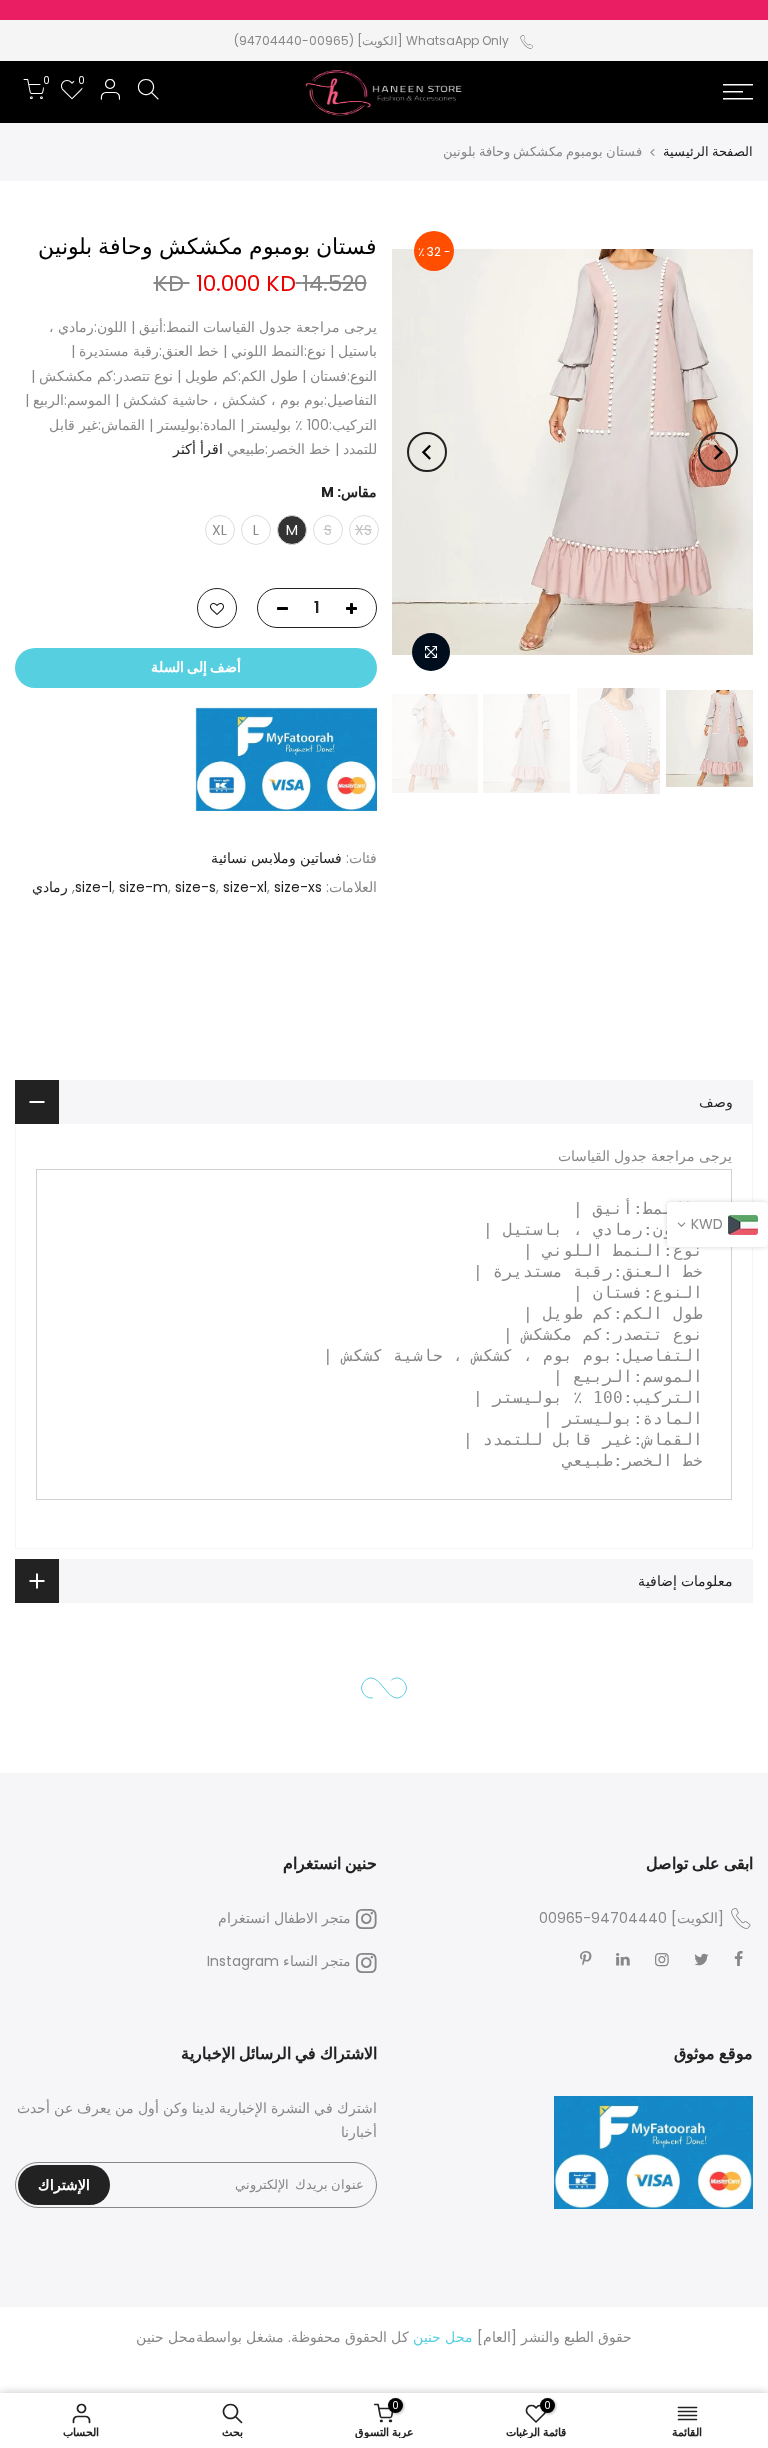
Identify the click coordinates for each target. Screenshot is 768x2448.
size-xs (298, 887)
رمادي (50, 887)
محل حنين (166, 2337)
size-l (93, 887)
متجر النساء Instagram (279, 1961)
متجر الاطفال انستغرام (284, 1918)
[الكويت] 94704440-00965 (631, 1918)
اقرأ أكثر (200, 449)
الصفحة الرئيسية (708, 151)
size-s (195, 887)
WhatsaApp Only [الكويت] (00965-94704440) (371, 40)
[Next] (427, 452)
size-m (143, 887)
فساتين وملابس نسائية (276, 858)
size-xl (245, 887)
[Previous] (718, 452)
